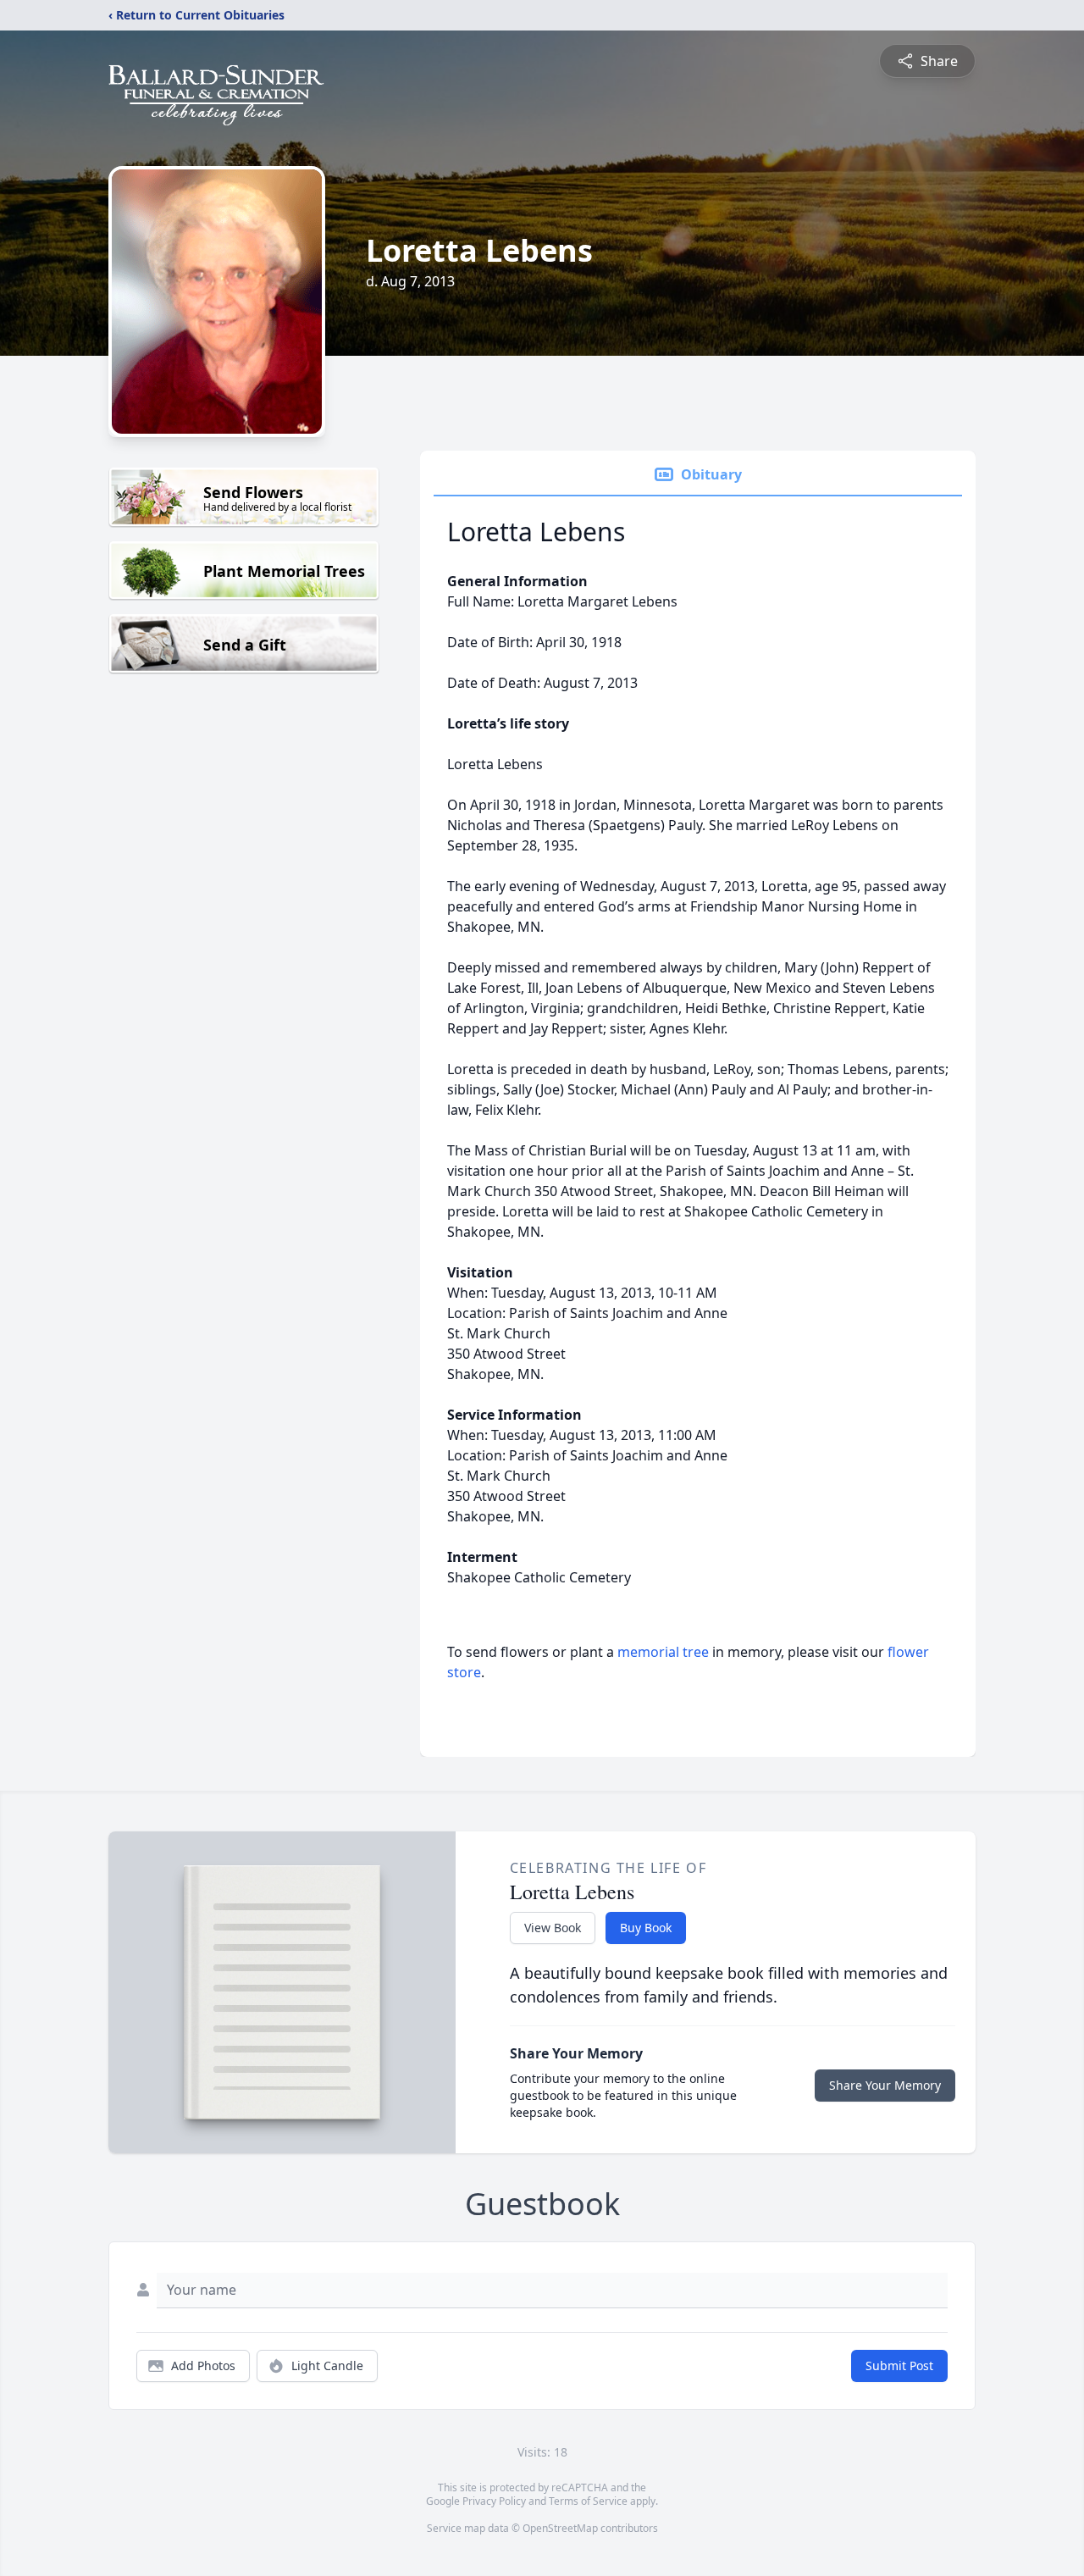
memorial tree (663, 1652)
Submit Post (899, 2365)
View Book (553, 1928)
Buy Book (646, 1928)
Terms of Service (588, 2501)
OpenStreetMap (560, 2528)
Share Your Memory (885, 2085)
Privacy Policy (494, 2501)
